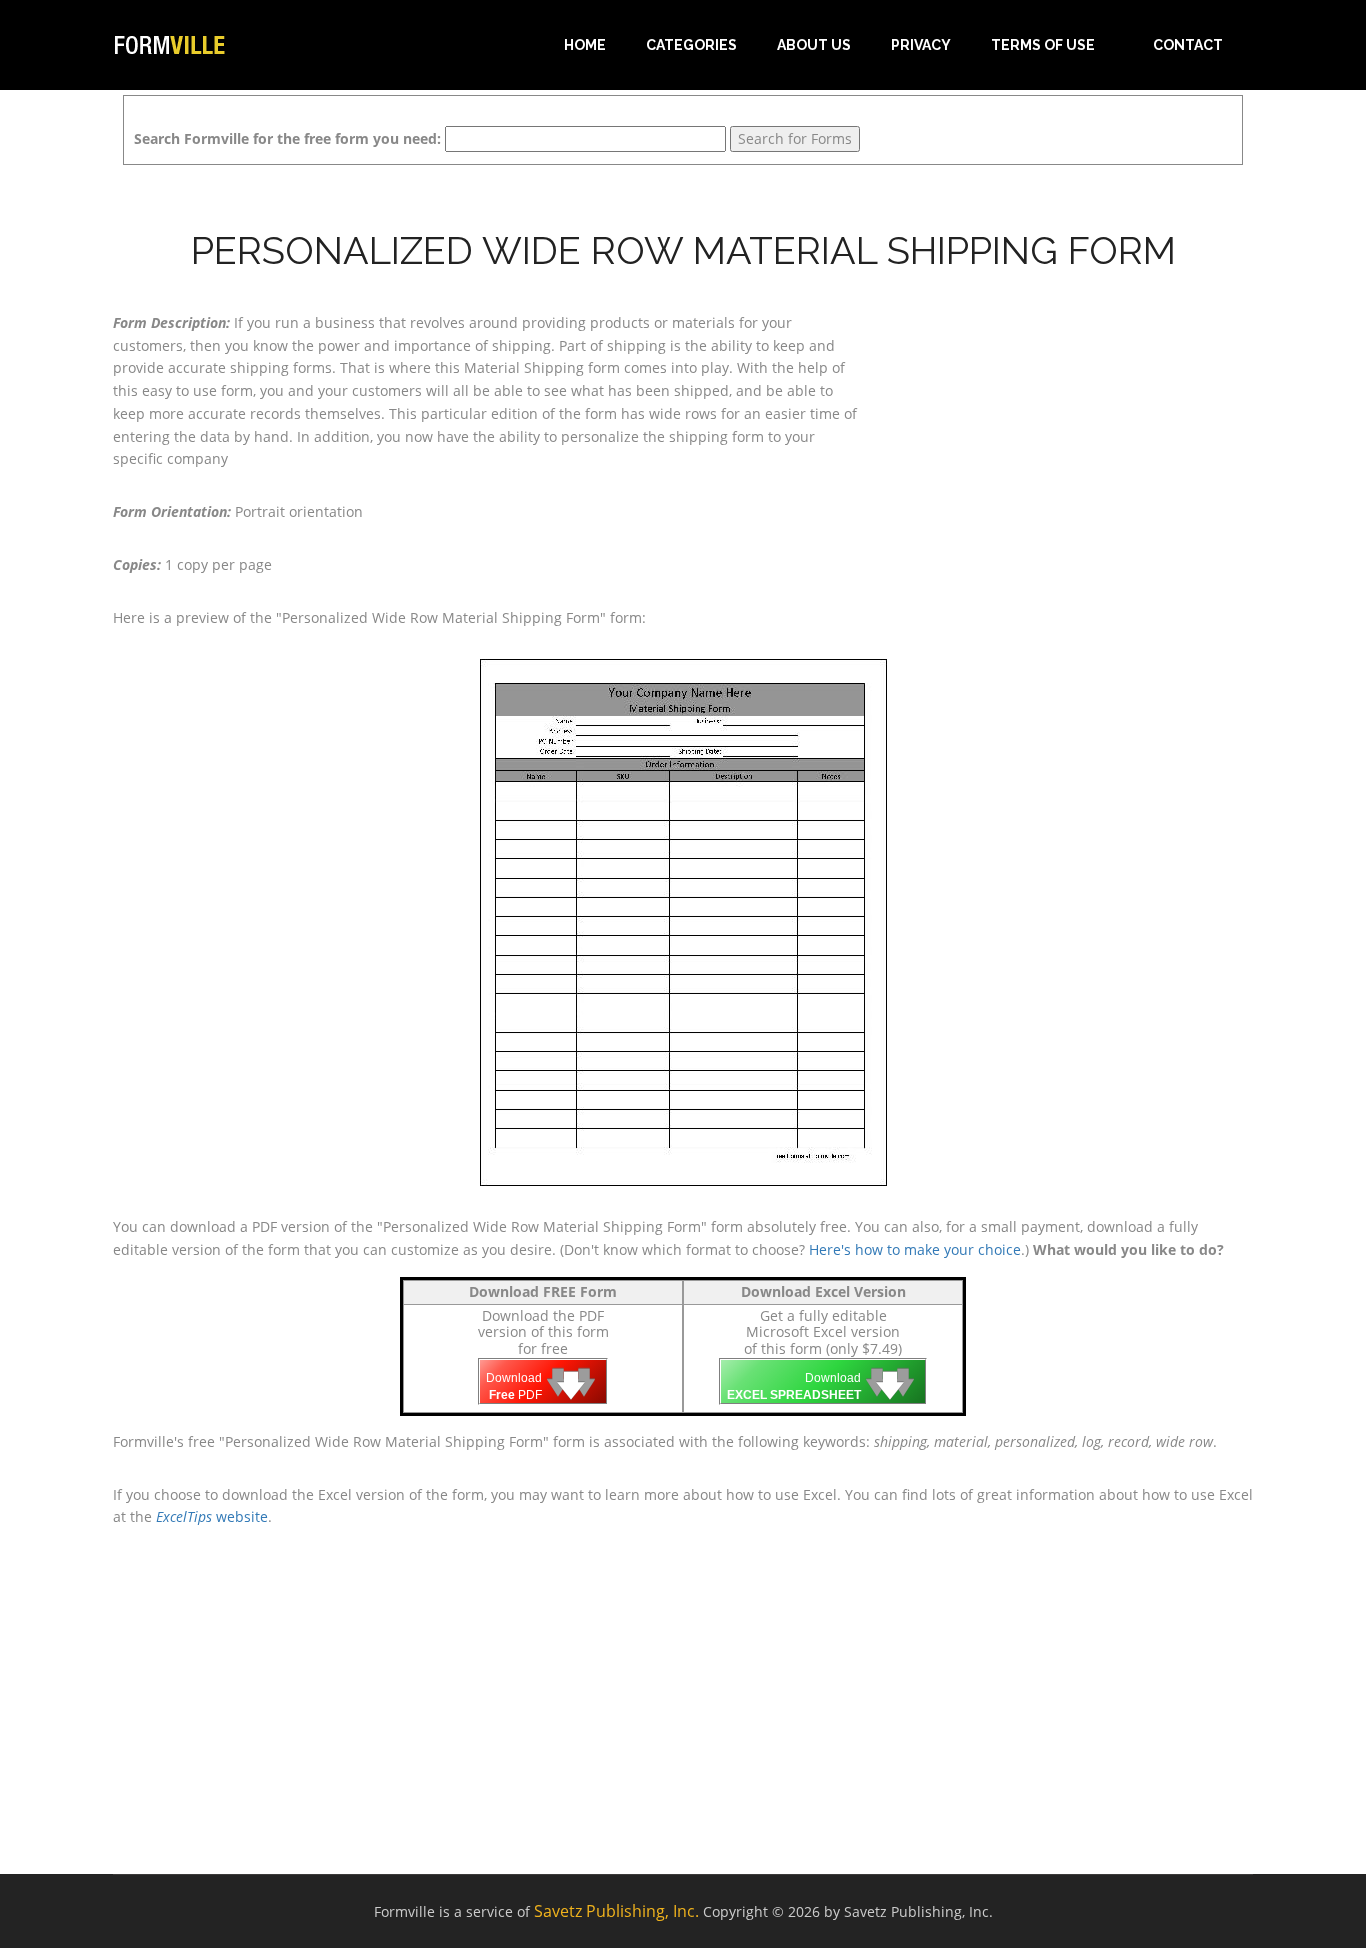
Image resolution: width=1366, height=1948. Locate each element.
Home (585, 45)
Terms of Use (1043, 45)
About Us (814, 45)
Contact (1188, 45)
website (212, 1516)
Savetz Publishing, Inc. (616, 1911)
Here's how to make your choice (915, 1249)
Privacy (921, 45)
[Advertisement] (1073, 437)
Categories (691, 45)
